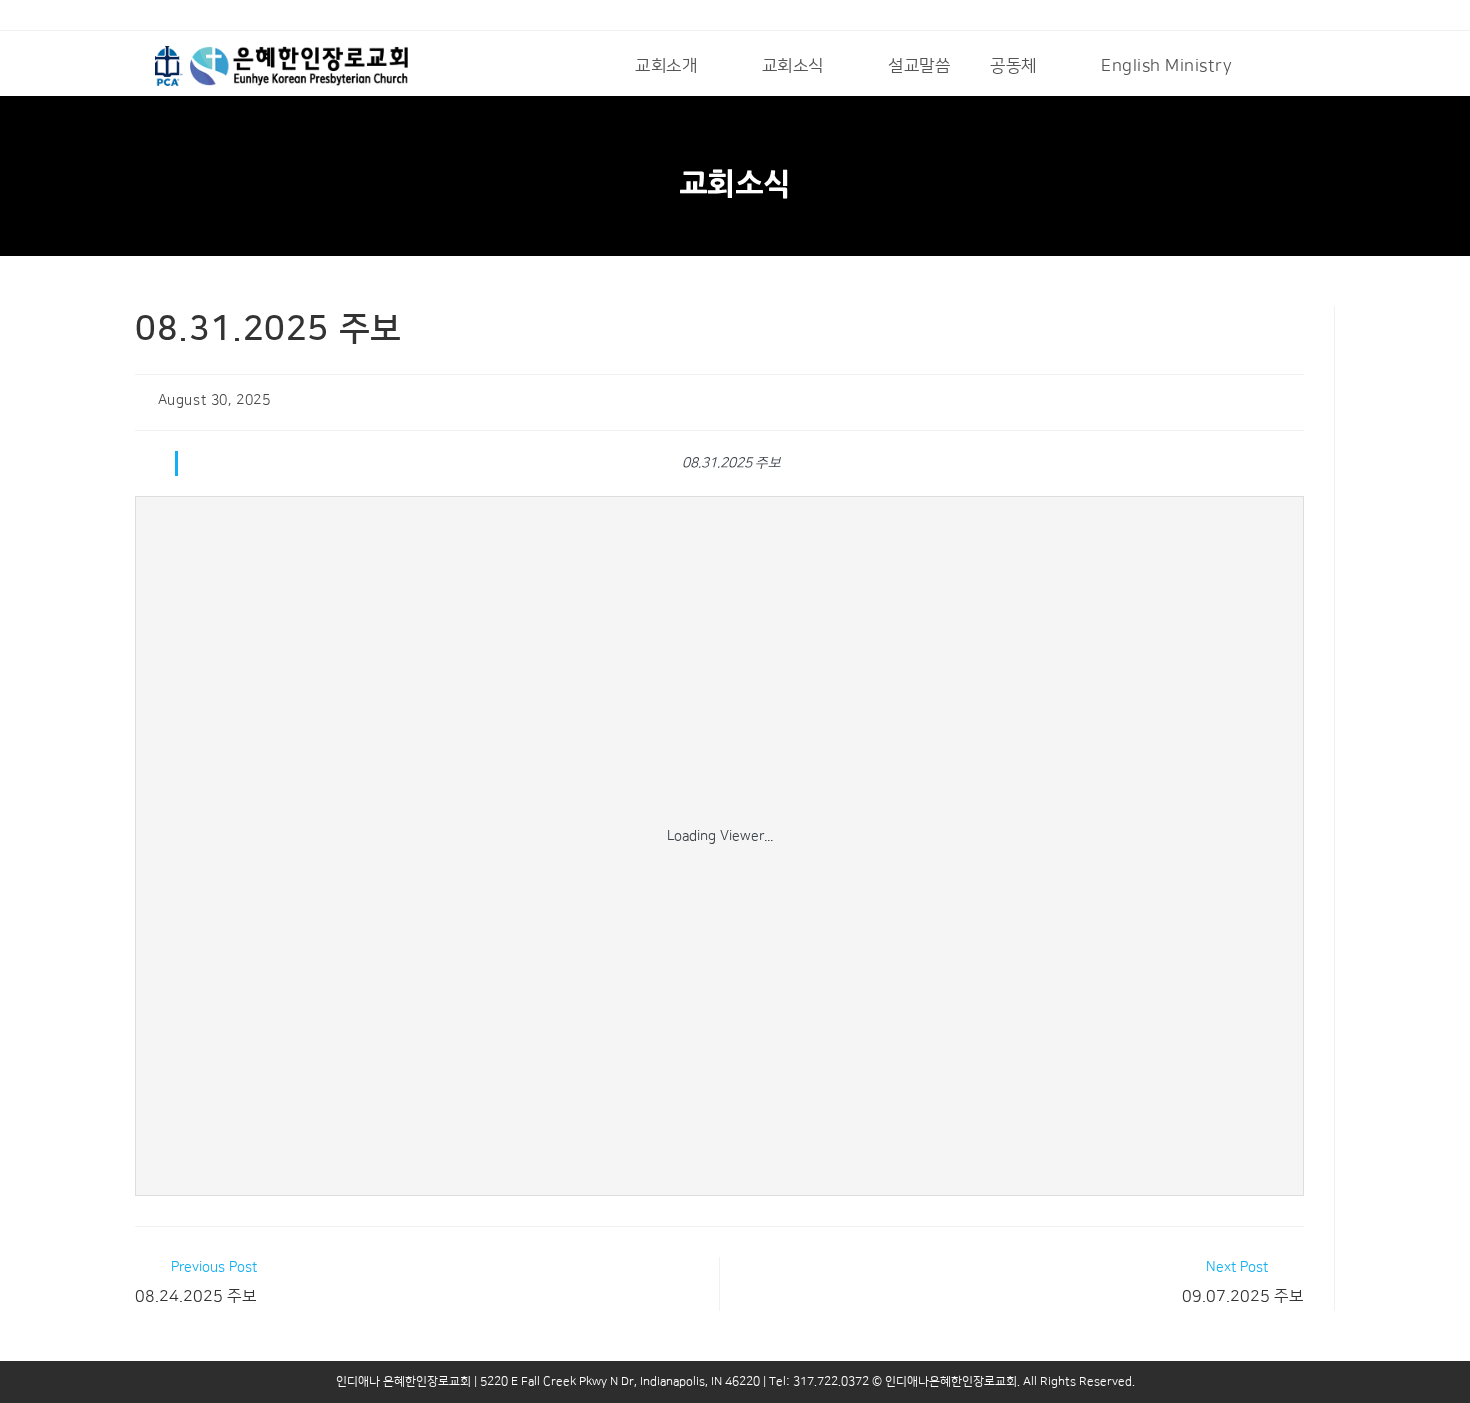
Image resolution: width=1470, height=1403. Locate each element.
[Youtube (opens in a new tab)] (166, 17)
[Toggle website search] (1278, 66)
